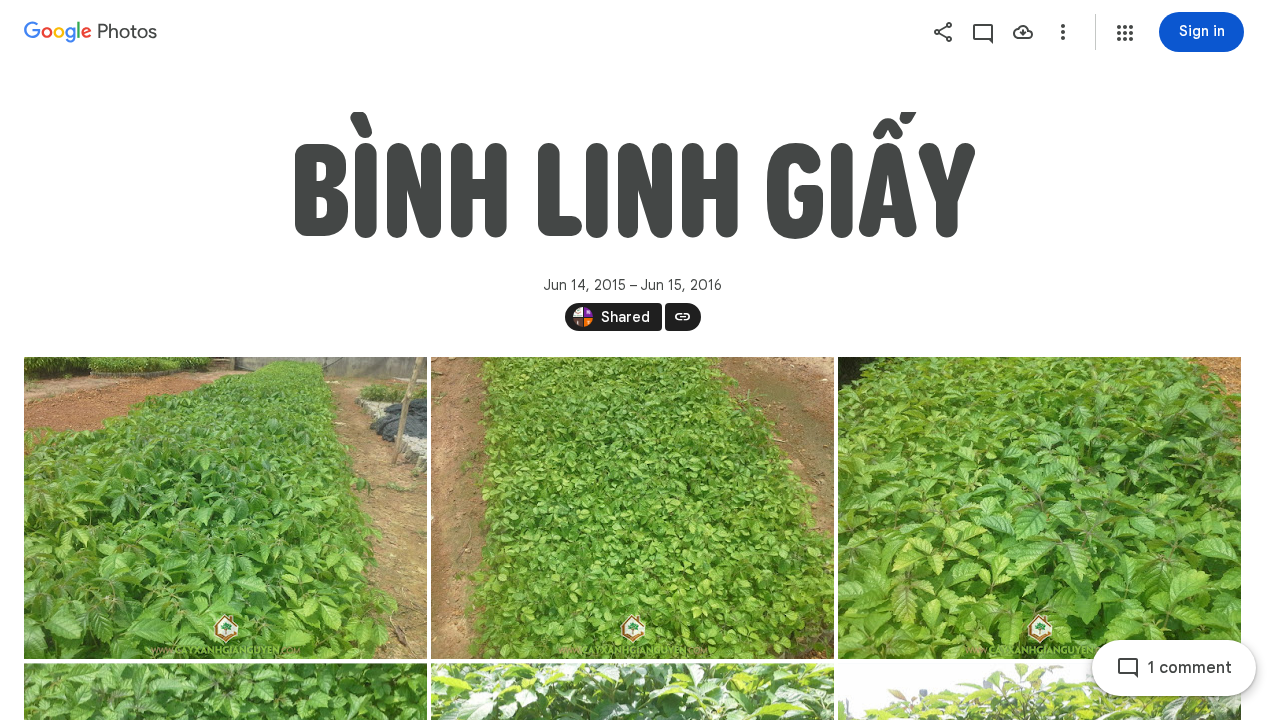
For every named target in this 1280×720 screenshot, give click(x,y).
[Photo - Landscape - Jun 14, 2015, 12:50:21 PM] (225, 508)
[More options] (1063, 32)
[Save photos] (1023, 32)
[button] (1125, 33)
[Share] (943, 32)
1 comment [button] (1190, 668)
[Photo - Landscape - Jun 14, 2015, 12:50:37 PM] (1039, 508)
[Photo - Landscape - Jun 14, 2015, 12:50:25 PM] (632, 508)
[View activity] (983, 32)
